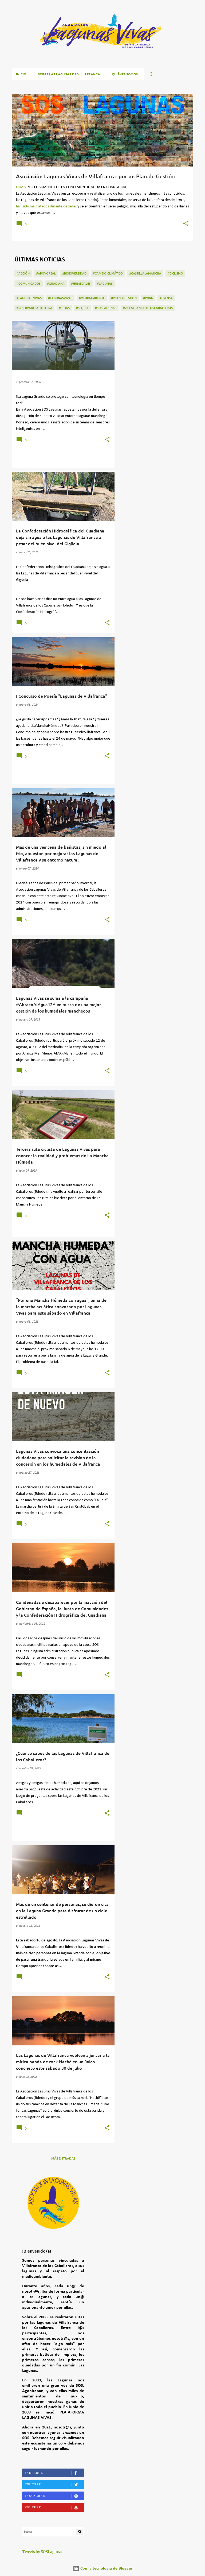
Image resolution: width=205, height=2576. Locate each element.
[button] (186, 224)
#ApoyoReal (46, 273)
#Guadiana (56, 283)
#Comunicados (29, 283)
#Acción (23, 273)
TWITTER (33, 2484)
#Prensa (166, 298)
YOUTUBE (33, 2507)
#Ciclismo (175, 273)
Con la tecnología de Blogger (106, 2569)
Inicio (21, 74)
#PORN (148, 298)
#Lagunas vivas (29, 298)
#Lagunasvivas (60, 298)
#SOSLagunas (106, 308)
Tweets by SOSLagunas (43, 2552)
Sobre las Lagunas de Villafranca (69, 74)
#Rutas (64, 308)
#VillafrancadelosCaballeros (148, 308)
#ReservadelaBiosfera (34, 308)
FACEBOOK (34, 2473)
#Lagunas (105, 283)
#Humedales (81, 283)
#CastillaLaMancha (145, 273)
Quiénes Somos (125, 74)
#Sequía (82, 308)
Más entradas (63, 2158)
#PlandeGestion (124, 298)
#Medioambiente (92, 298)
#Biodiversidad (74, 273)
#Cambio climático (108, 273)
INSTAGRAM (36, 2496)
